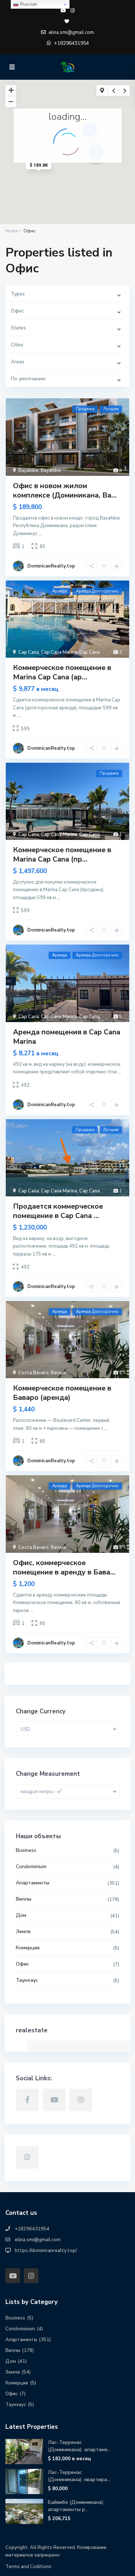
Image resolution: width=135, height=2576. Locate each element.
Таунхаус (27, 1980)
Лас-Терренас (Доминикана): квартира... (79, 2476)
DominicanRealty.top (51, 566)
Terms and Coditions (28, 2567)
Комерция (28, 1948)
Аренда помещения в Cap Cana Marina (67, 1037)
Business (26, 1850)
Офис (22, 1964)
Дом (21, 1915)
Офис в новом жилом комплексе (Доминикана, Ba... (65, 490)
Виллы (24, 1899)
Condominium (31, 1867)
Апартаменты (33, 1883)
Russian (28, 4)
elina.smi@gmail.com (38, 2240)
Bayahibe (28, 470)
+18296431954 (71, 43)
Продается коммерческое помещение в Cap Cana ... (58, 1211)
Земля (23, 1931)
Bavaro (58, 1373)
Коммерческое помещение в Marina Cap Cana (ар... (62, 672)
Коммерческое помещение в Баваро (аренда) (62, 1393)
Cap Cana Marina (59, 652)
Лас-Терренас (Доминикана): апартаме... (79, 2446)
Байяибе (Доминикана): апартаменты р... (76, 2506)
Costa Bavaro (33, 1373)
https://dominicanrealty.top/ (46, 2251)
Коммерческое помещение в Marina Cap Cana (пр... (62, 855)
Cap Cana (29, 652)
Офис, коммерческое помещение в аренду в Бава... (64, 1567)
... (40, 534)
